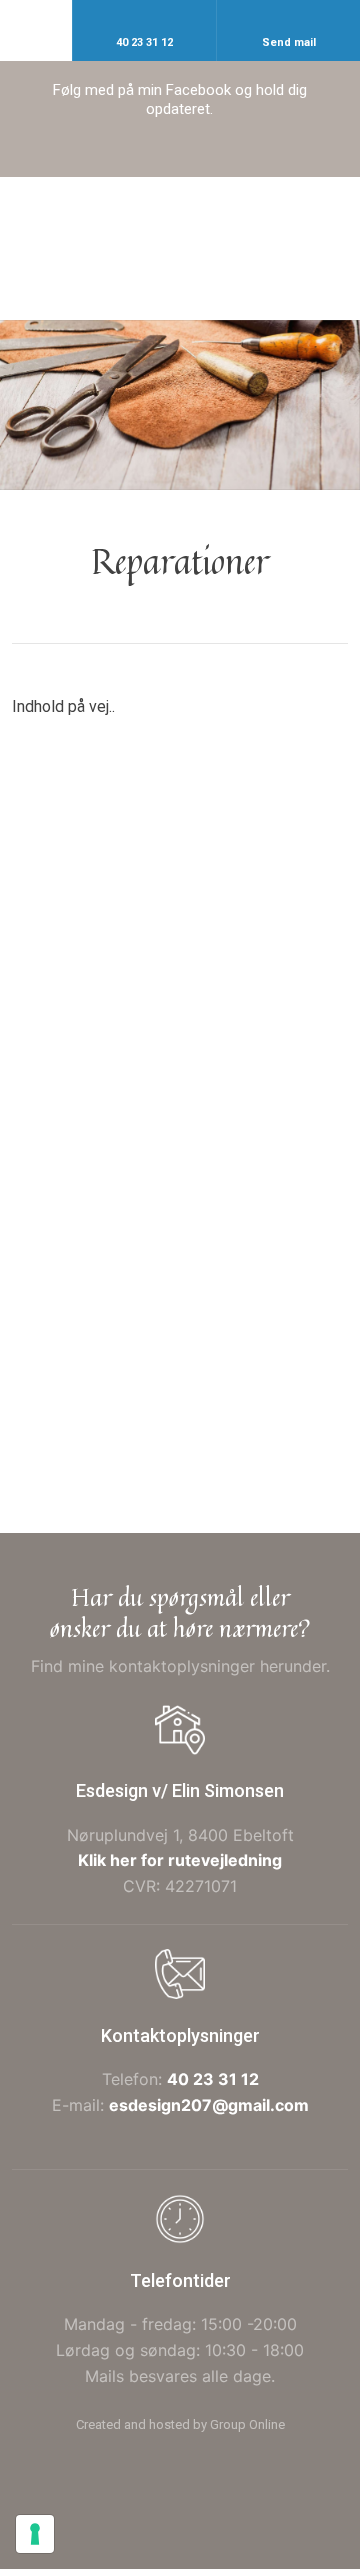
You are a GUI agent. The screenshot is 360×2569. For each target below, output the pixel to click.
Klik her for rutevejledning (180, 1860)
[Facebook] (180, 154)
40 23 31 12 (213, 2079)
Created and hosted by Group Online (180, 2424)
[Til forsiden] (179, 248)
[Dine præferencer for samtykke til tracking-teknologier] (35, 2534)
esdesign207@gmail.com (209, 2105)
